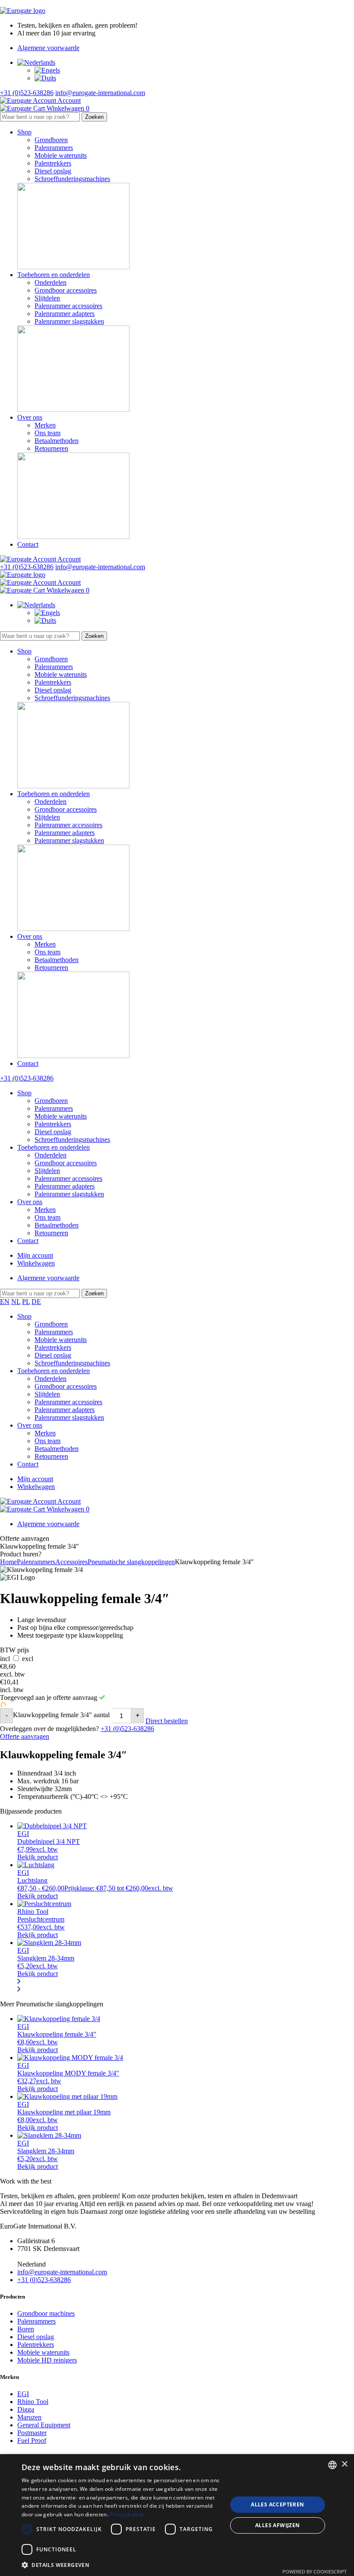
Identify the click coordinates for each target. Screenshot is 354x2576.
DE (36, 1302)
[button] (121, 2565)
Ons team (47, 433)
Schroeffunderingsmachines (72, 179)
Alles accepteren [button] (277, 2504)
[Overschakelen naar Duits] (45, 78)
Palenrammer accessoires (68, 306)
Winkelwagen (36, 1263)
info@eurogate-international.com (100, 93)
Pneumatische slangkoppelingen (131, 1562)
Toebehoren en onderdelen (54, 275)
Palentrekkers (53, 163)
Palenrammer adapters (65, 314)
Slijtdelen (47, 298)
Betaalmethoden (57, 441)
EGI (23, 2394)
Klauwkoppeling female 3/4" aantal (61, 1715)
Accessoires (71, 1562)
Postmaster (32, 2433)
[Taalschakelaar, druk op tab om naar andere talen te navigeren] (36, 62)
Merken (45, 425)
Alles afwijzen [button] (278, 2525)
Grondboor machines (46, 2313)
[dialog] (177, 2515)
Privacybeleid (126, 2514)
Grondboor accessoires (66, 290)
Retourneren (51, 448)
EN (5, 1302)
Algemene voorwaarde (48, 48)
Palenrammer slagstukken (69, 321)
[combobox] (332, 2465)
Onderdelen (51, 282)
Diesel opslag (53, 171)
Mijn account (35, 1255)
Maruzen (29, 2417)
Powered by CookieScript (314, 2571)
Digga (26, 2409)
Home (8, 1562)
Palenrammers (54, 148)
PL (26, 1302)
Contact (28, 544)
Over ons (30, 417)
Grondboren (51, 140)
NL (16, 1302)
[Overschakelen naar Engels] (47, 70)
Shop (24, 132)
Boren (26, 2329)
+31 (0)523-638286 (27, 93)
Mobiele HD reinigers (47, 2360)
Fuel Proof (32, 2441)
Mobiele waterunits (61, 155)
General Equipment (44, 2425)
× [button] (344, 2464)
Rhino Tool (33, 2402)
